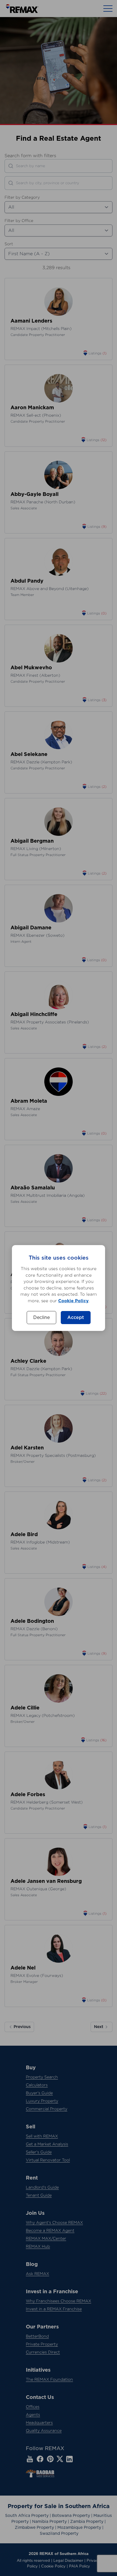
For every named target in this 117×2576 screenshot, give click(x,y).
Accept (76, 1318)
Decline (41, 1318)
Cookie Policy (73, 1301)
